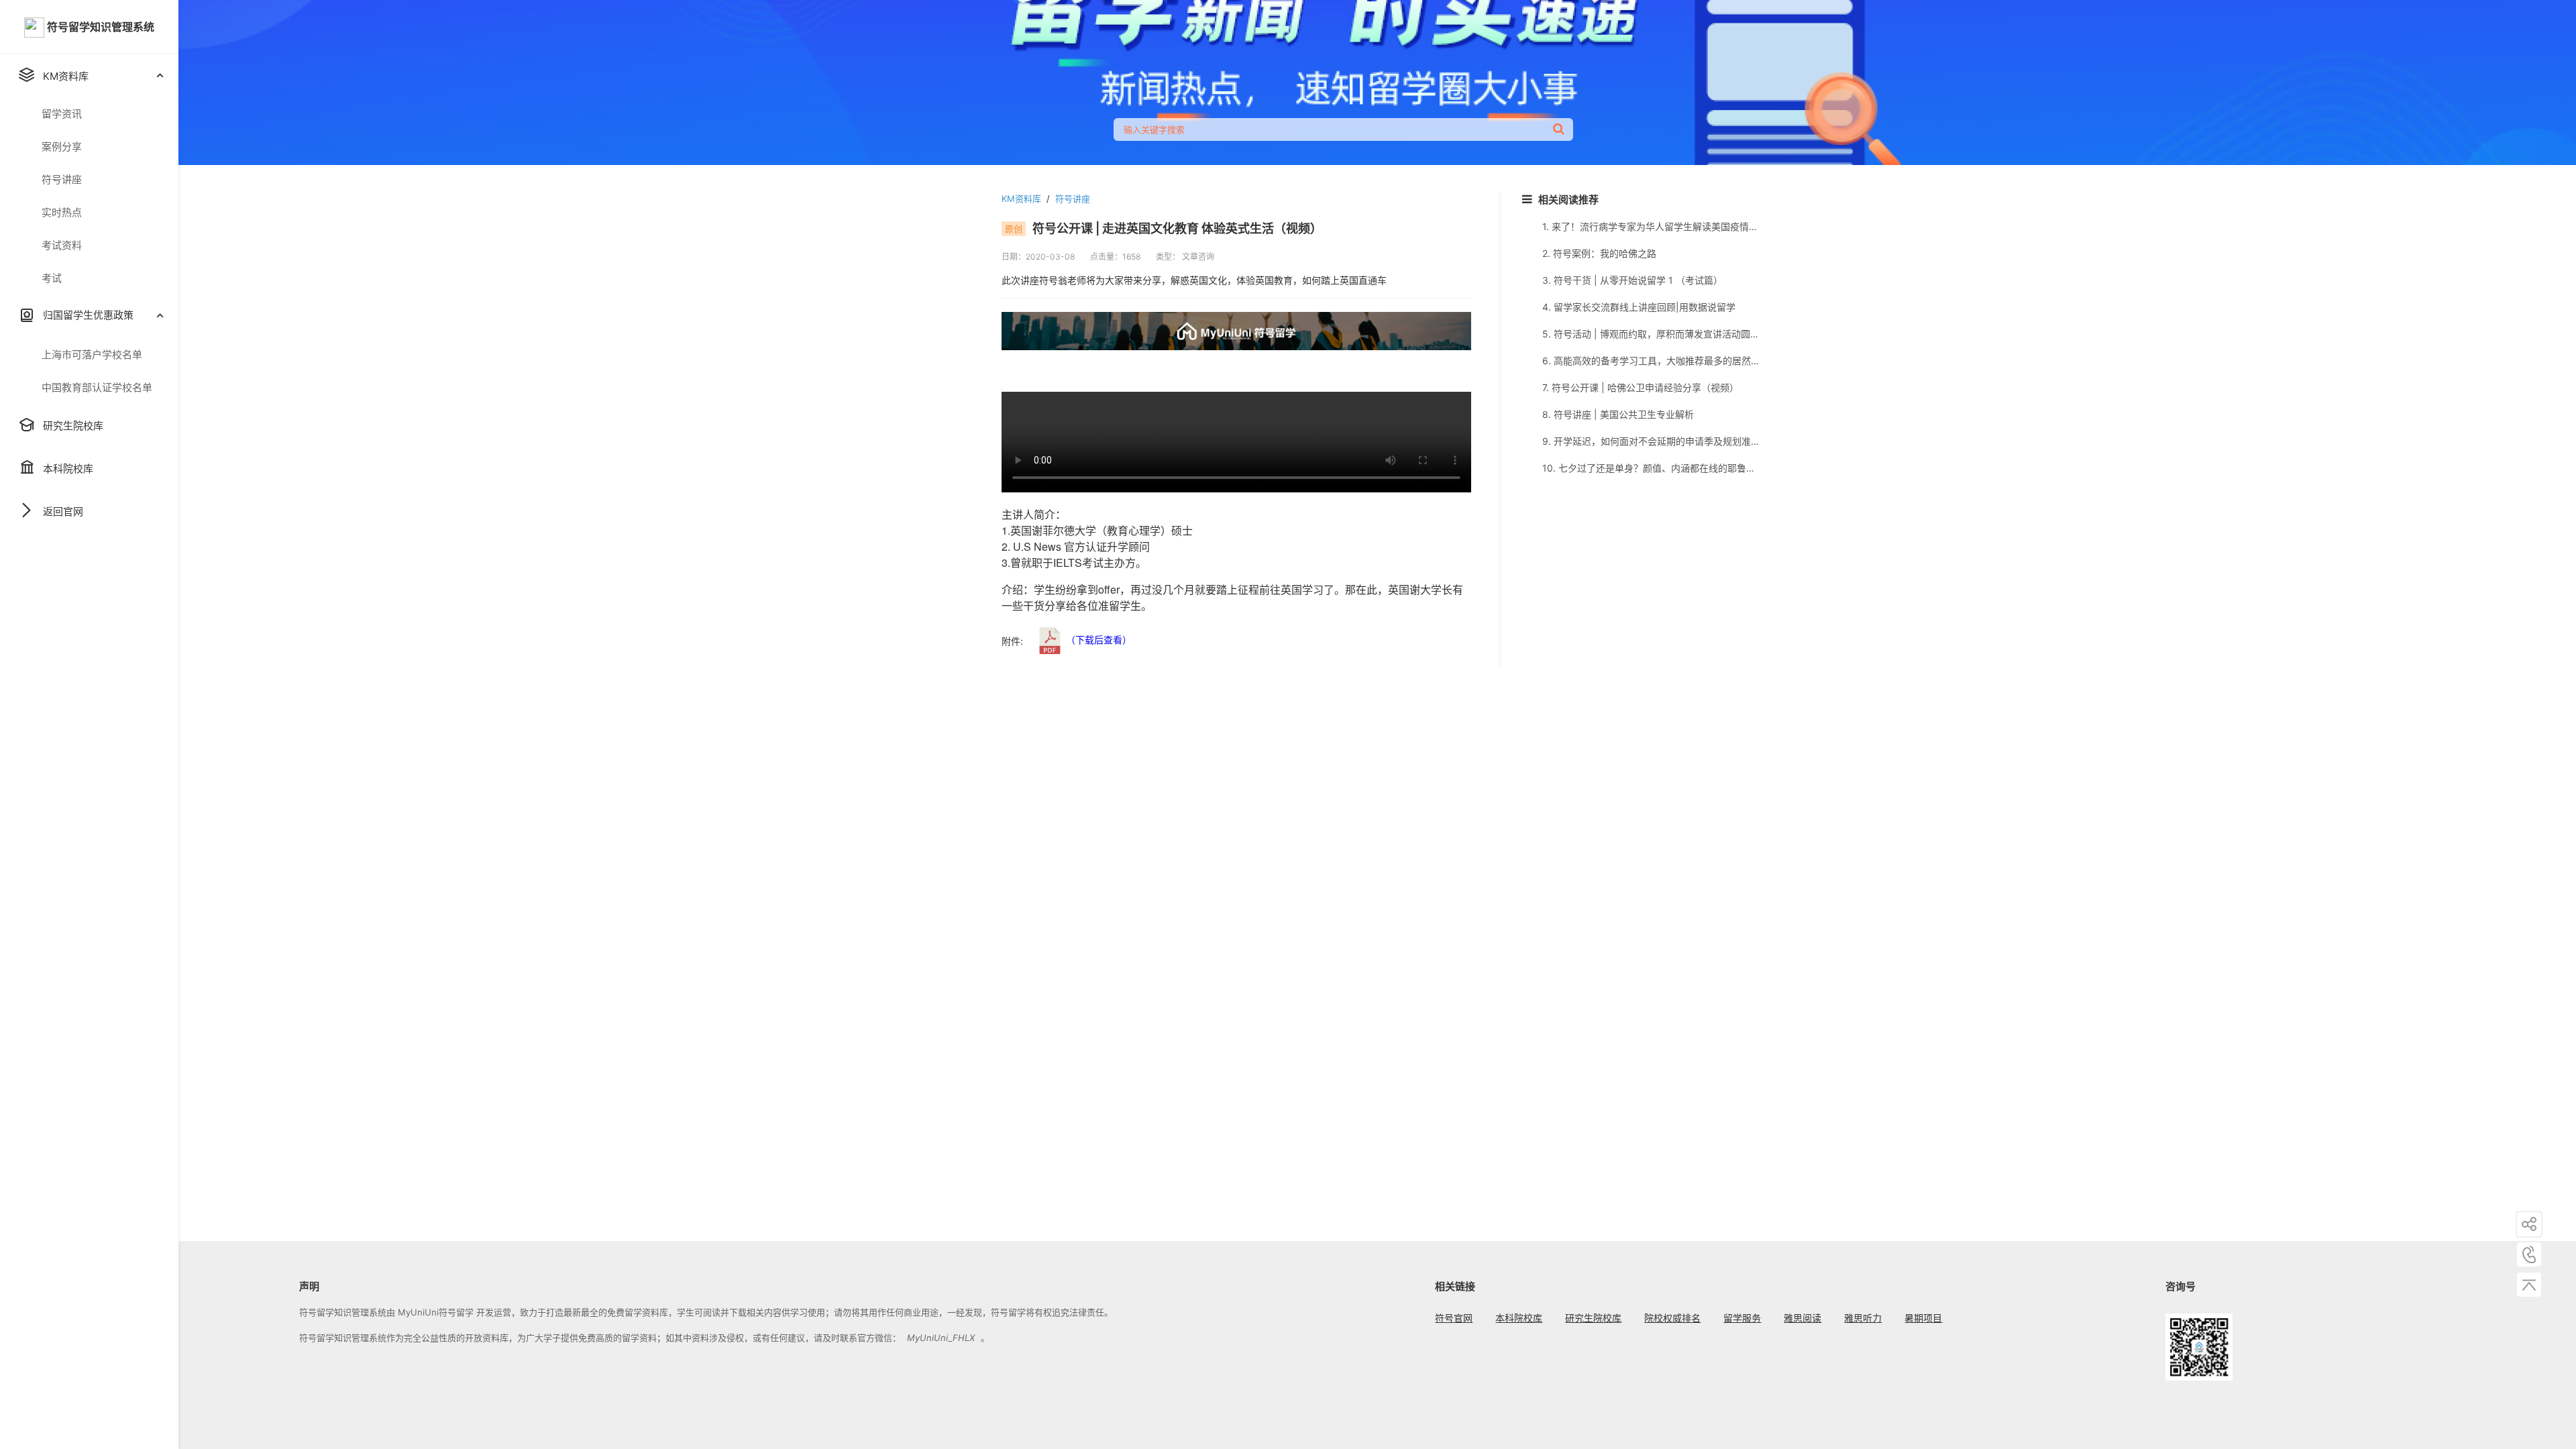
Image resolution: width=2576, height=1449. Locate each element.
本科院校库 (1519, 1318)
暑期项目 (1923, 1318)
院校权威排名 (1672, 1318)
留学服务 (1742, 1318)
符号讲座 (1073, 199)
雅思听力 (1863, 1318)
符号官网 (1454, 1318)
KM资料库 (1021, 199)
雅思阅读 (1803, 1318)
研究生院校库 (1593, 1318)
